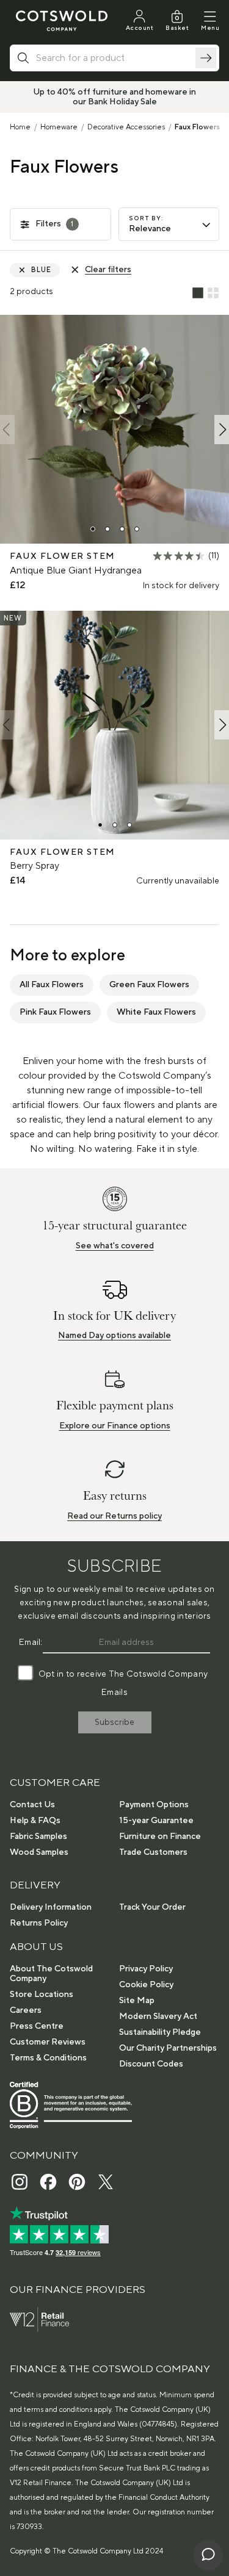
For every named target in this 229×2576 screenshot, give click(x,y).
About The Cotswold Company (51, 1974)
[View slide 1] (93, 529)
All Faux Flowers (52, 985)
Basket (177, 28)
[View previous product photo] (7, 430)
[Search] (206, 58)
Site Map (137, 2001)
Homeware (59, 127)
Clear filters (108, 270)
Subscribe (114, 1722)
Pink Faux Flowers (55, 1012)
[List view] (198, 293)
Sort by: (146, 218)
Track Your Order (152, 1907)
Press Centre (37, 2026)
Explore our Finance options (115, 1426)
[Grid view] (213, 293)
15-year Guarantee (156, 1821)
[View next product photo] (222, 430)
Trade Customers (153, 1852)
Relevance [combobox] (150, 229)
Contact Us (32, 1805)
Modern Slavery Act (158, 2017)
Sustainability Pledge (160, 2032)
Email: (31, 1642)
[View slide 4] (137, 529)
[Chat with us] (208, 2555)
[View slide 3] (122, 529)
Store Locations (42, 1995)
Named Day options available (114, 1336)
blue (42, 270)
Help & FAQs (35, 1821)
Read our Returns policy (114, 1516)
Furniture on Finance (160, 1837)
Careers (26, 2010)
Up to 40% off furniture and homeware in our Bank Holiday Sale (114, 97)
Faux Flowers (197, 127)
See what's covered (115, 1246)
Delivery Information (51, 1907)
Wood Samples (39, 1852)
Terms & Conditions (48, 2058)
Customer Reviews (48, 2042)
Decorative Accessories (126, 127)
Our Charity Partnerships (168, 2048)
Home (20, 127)
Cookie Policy (146, 1985)
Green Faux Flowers (149, 985)
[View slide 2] (107, 529)
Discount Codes (151, 2064)
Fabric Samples (38, 1837)
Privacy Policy (146, 1969)
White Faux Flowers (156, 1012)
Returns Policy (39, 1923)
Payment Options (154, 1805)
